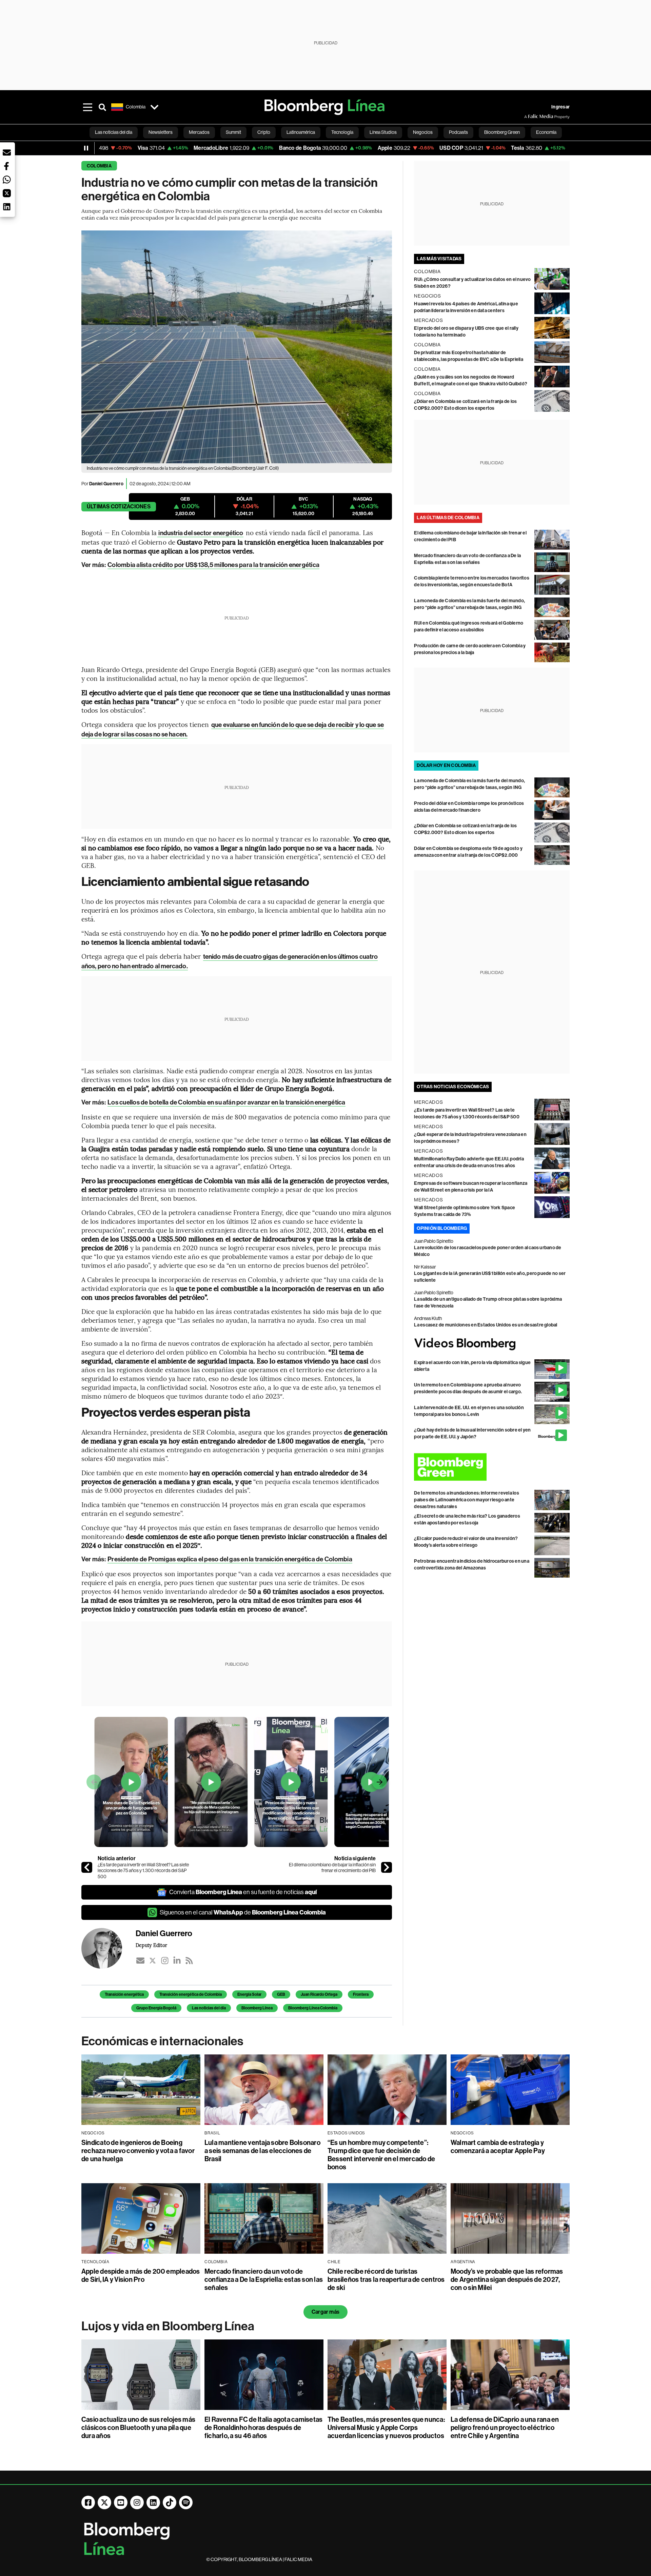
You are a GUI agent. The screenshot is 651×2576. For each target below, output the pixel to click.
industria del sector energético (200, 533)
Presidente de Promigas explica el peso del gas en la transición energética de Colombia (230, 1559)
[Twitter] (153, 1961)
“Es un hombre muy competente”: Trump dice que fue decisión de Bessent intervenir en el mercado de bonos (381, 2155)
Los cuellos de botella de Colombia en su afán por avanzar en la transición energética (226, 1102)
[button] (7, 153)
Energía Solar (249, 1994)
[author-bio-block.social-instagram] (165, 1961)
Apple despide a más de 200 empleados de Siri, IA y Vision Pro (141, 2275)
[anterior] (87, 1867)
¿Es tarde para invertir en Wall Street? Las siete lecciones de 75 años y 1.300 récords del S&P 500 (143, 1871)
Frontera (361, 1994)
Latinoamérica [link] (301, 132)
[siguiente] (387, 1867)
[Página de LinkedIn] (153, 2502)
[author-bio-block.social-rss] (189, 1961)
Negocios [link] (423, 132)
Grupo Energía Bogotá (156, 2008)
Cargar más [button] (325, 2312)
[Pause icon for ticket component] (86, 148)
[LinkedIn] (177, 1961)
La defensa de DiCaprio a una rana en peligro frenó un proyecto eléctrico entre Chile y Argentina (505, 2428)
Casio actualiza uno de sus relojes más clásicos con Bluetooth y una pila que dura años (138, 2428)
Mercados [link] (199, 132)
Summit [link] (233, 132)
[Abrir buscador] (102, 107)
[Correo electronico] (140, 1961)
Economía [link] (546, 132)
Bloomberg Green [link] (502, 132)
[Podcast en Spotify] (186, 2502)
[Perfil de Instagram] (137, 2502)
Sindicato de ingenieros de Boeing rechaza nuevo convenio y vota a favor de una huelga (138, 2151)
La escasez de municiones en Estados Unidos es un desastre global (486, 1325)
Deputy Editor (151, 1945)
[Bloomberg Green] (492, 1467)
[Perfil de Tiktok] (170, 2502)
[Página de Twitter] (104, 2502)
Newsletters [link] (161, 132)
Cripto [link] (264, 132)
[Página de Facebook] (88, 2502)
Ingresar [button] (560, 107)
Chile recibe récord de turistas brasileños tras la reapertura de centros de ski (386, 2279)
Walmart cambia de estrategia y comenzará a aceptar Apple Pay (498, 2147)
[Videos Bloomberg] (492, 1344)
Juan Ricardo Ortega (319, 1994)
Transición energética (124, 1994)
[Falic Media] (529, 117)
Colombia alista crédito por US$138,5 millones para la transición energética (213, 565)
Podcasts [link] (458, 132)
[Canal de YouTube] (121, 2502)
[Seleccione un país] (154, 107)
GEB (281, 1994)
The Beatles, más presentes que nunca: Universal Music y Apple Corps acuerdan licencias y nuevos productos (386, 2428)
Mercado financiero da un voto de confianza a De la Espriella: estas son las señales (264, 2279)
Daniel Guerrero (106, 484)
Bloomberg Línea (257, 2008)
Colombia (99, 166)
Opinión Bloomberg (442, 1228)
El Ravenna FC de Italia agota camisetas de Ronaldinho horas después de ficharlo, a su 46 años (263, 2428)
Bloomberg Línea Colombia (313, 2008)
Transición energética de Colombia (191, 1994)
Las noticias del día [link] (114, 132)
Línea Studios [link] (383, 132)
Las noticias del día (209, 2008)
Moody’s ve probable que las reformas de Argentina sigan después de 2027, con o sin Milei (507, 2279)
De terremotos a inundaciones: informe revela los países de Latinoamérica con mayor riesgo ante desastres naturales (467, 1500)
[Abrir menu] (87, 107)
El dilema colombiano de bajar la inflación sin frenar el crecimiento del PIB (332, 1868)
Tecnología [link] (342, 132)
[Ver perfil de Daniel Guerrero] (108, 1948)
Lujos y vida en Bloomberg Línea (168, 2326)
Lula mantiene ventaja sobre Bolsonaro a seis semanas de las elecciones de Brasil (262, 2151)
